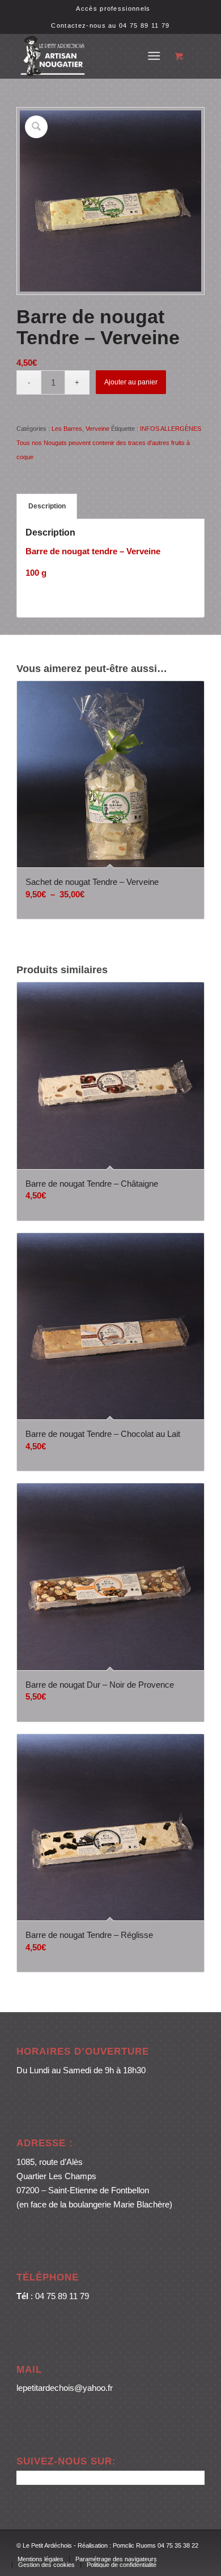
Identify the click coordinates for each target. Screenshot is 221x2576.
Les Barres (67, 429)
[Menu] (154, 56)
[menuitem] (113, 8)
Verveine (97, 429)
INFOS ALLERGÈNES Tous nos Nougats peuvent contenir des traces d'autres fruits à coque (109, 443)
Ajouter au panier (131, 382)
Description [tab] (47, 506)
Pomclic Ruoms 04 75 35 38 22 (156, 2545)
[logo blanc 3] (92, 56)
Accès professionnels (113, 8)
